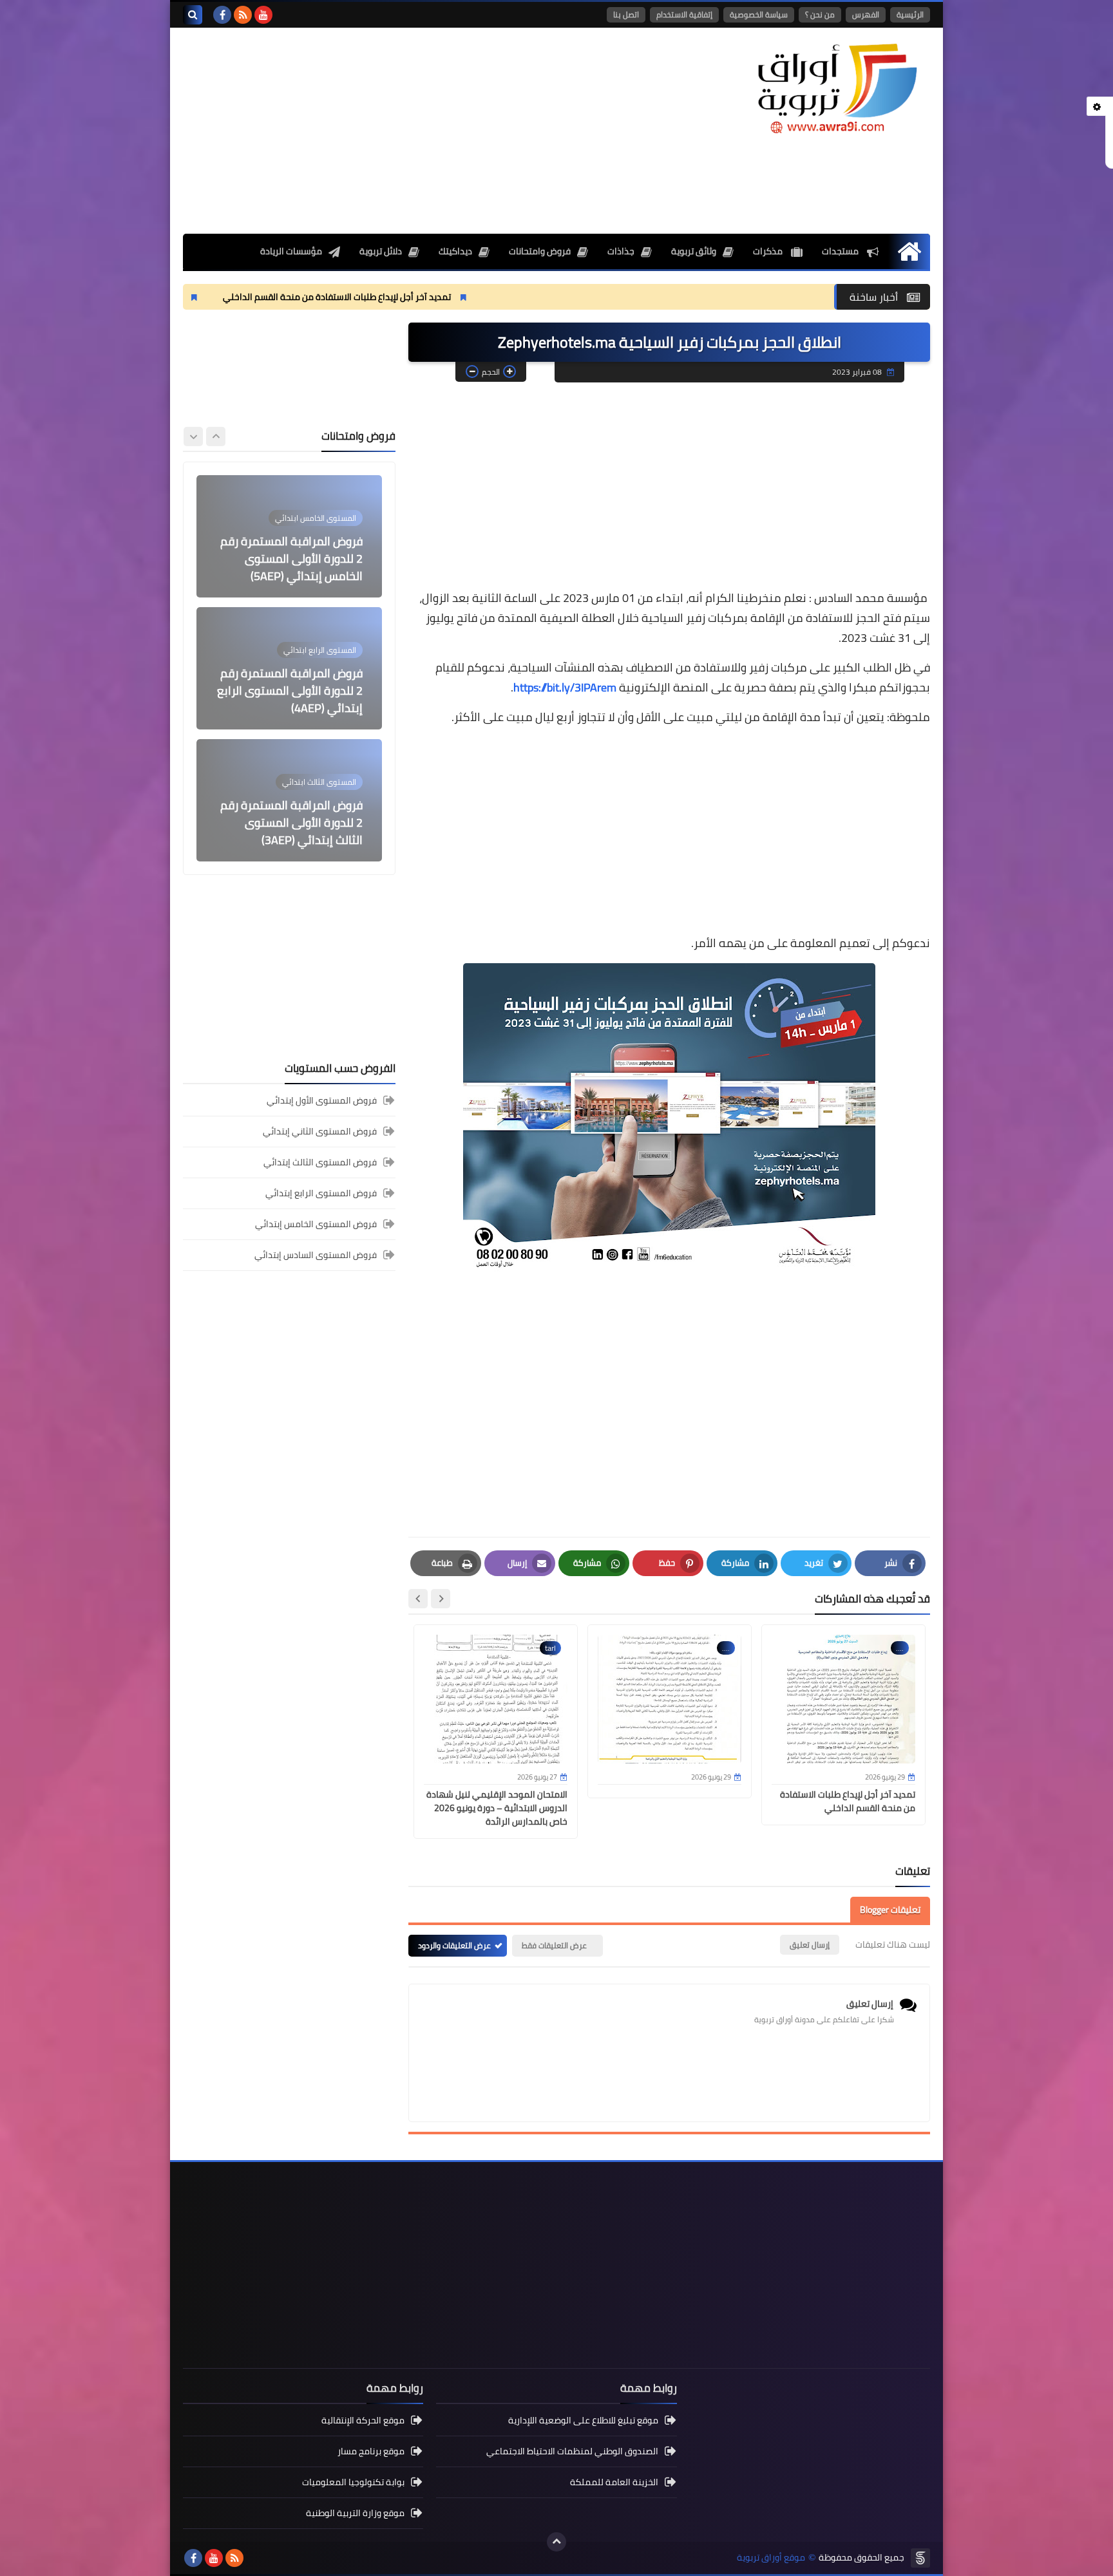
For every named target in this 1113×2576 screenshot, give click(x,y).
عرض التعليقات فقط (554, 1945)
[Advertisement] (417, 131)
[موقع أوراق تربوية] (837, 87)
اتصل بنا (626, 14)
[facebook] (222, 15)
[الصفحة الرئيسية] (909, 251)
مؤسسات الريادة (291, 251)
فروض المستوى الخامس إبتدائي (316, 1224)
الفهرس (866, 14)
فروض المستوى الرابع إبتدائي (321, 1193)
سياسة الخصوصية (759, 14)
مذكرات (769, 251)
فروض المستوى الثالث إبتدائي (320, 1162)
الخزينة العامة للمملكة (614, 2482)
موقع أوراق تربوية (771, 2558)
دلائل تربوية (381, 251)
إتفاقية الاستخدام (684, 14)
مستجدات (841, 251)
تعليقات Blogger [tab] (890, 1910)
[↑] (556, 2542)
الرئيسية (910, 14)
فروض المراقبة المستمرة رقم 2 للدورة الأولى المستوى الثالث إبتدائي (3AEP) (291, 823)
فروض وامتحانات (540, 251)
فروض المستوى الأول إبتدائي (322, 1101)
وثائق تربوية (694, 251)
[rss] (243, 15)
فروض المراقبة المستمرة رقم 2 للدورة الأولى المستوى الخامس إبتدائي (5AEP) (291, 559)
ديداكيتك (455, 251)
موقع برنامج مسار (371, 2451)
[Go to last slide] (441, 1599)
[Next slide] (418, 1599)
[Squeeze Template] (920, 2558)
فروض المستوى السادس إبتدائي (316, 1255)
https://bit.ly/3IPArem (565, 687)
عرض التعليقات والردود (454, 1945)
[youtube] (263, 15)
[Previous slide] (216, 437)
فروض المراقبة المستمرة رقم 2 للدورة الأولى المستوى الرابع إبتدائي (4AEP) (290, 691)
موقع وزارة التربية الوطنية (355, 2513)
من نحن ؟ (820, 14)
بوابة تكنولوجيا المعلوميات (353, 2482)
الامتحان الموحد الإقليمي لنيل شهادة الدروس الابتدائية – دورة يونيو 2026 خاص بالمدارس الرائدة (497, 1808)
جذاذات (621, 251)
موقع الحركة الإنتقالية (363, 2421)
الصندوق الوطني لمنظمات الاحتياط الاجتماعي (572, 2451)
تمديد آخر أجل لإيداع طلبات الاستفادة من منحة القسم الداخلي (453, 297)
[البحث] (193, 15)
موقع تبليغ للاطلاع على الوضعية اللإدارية (583, 2421)
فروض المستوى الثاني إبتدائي (320, 1131)
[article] (289, 536)
